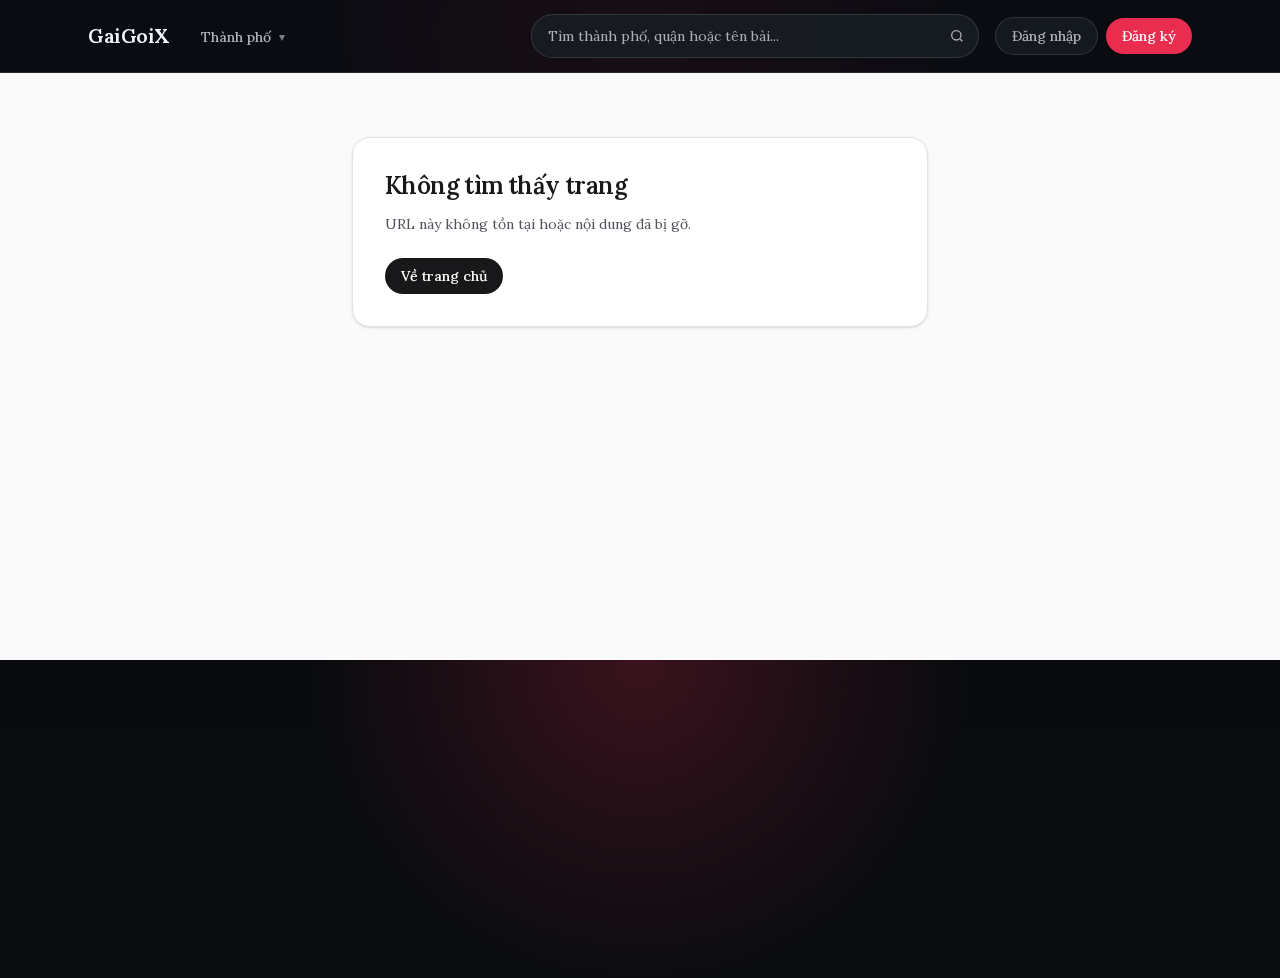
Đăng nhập (1046, 36)
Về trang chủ (444, 276)
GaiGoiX (128, 35)
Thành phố (243, 37)
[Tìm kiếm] (957, 36)
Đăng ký (1149, 36)
